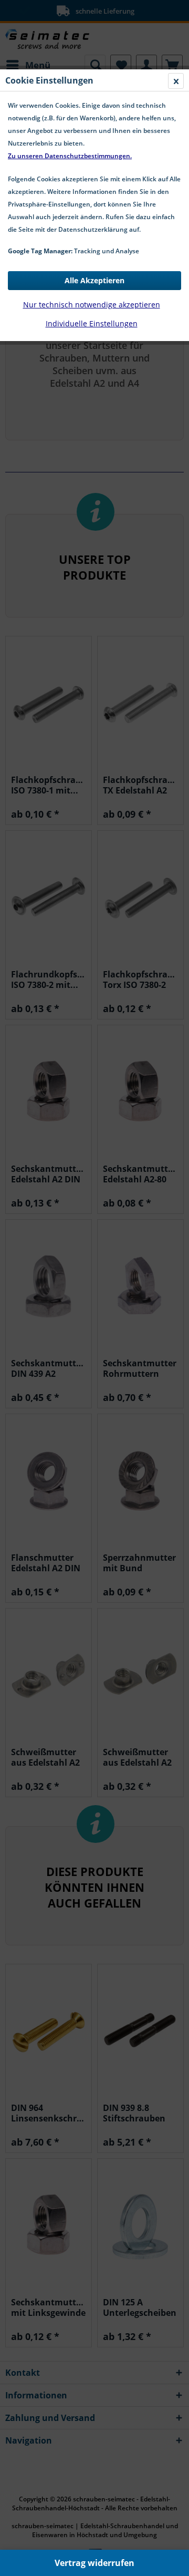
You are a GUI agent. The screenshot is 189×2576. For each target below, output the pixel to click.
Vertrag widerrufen (94, 2563)
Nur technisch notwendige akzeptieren (92, 305)
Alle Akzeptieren (94, 280)
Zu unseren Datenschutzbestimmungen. (70, 156)
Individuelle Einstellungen (92, 323)
